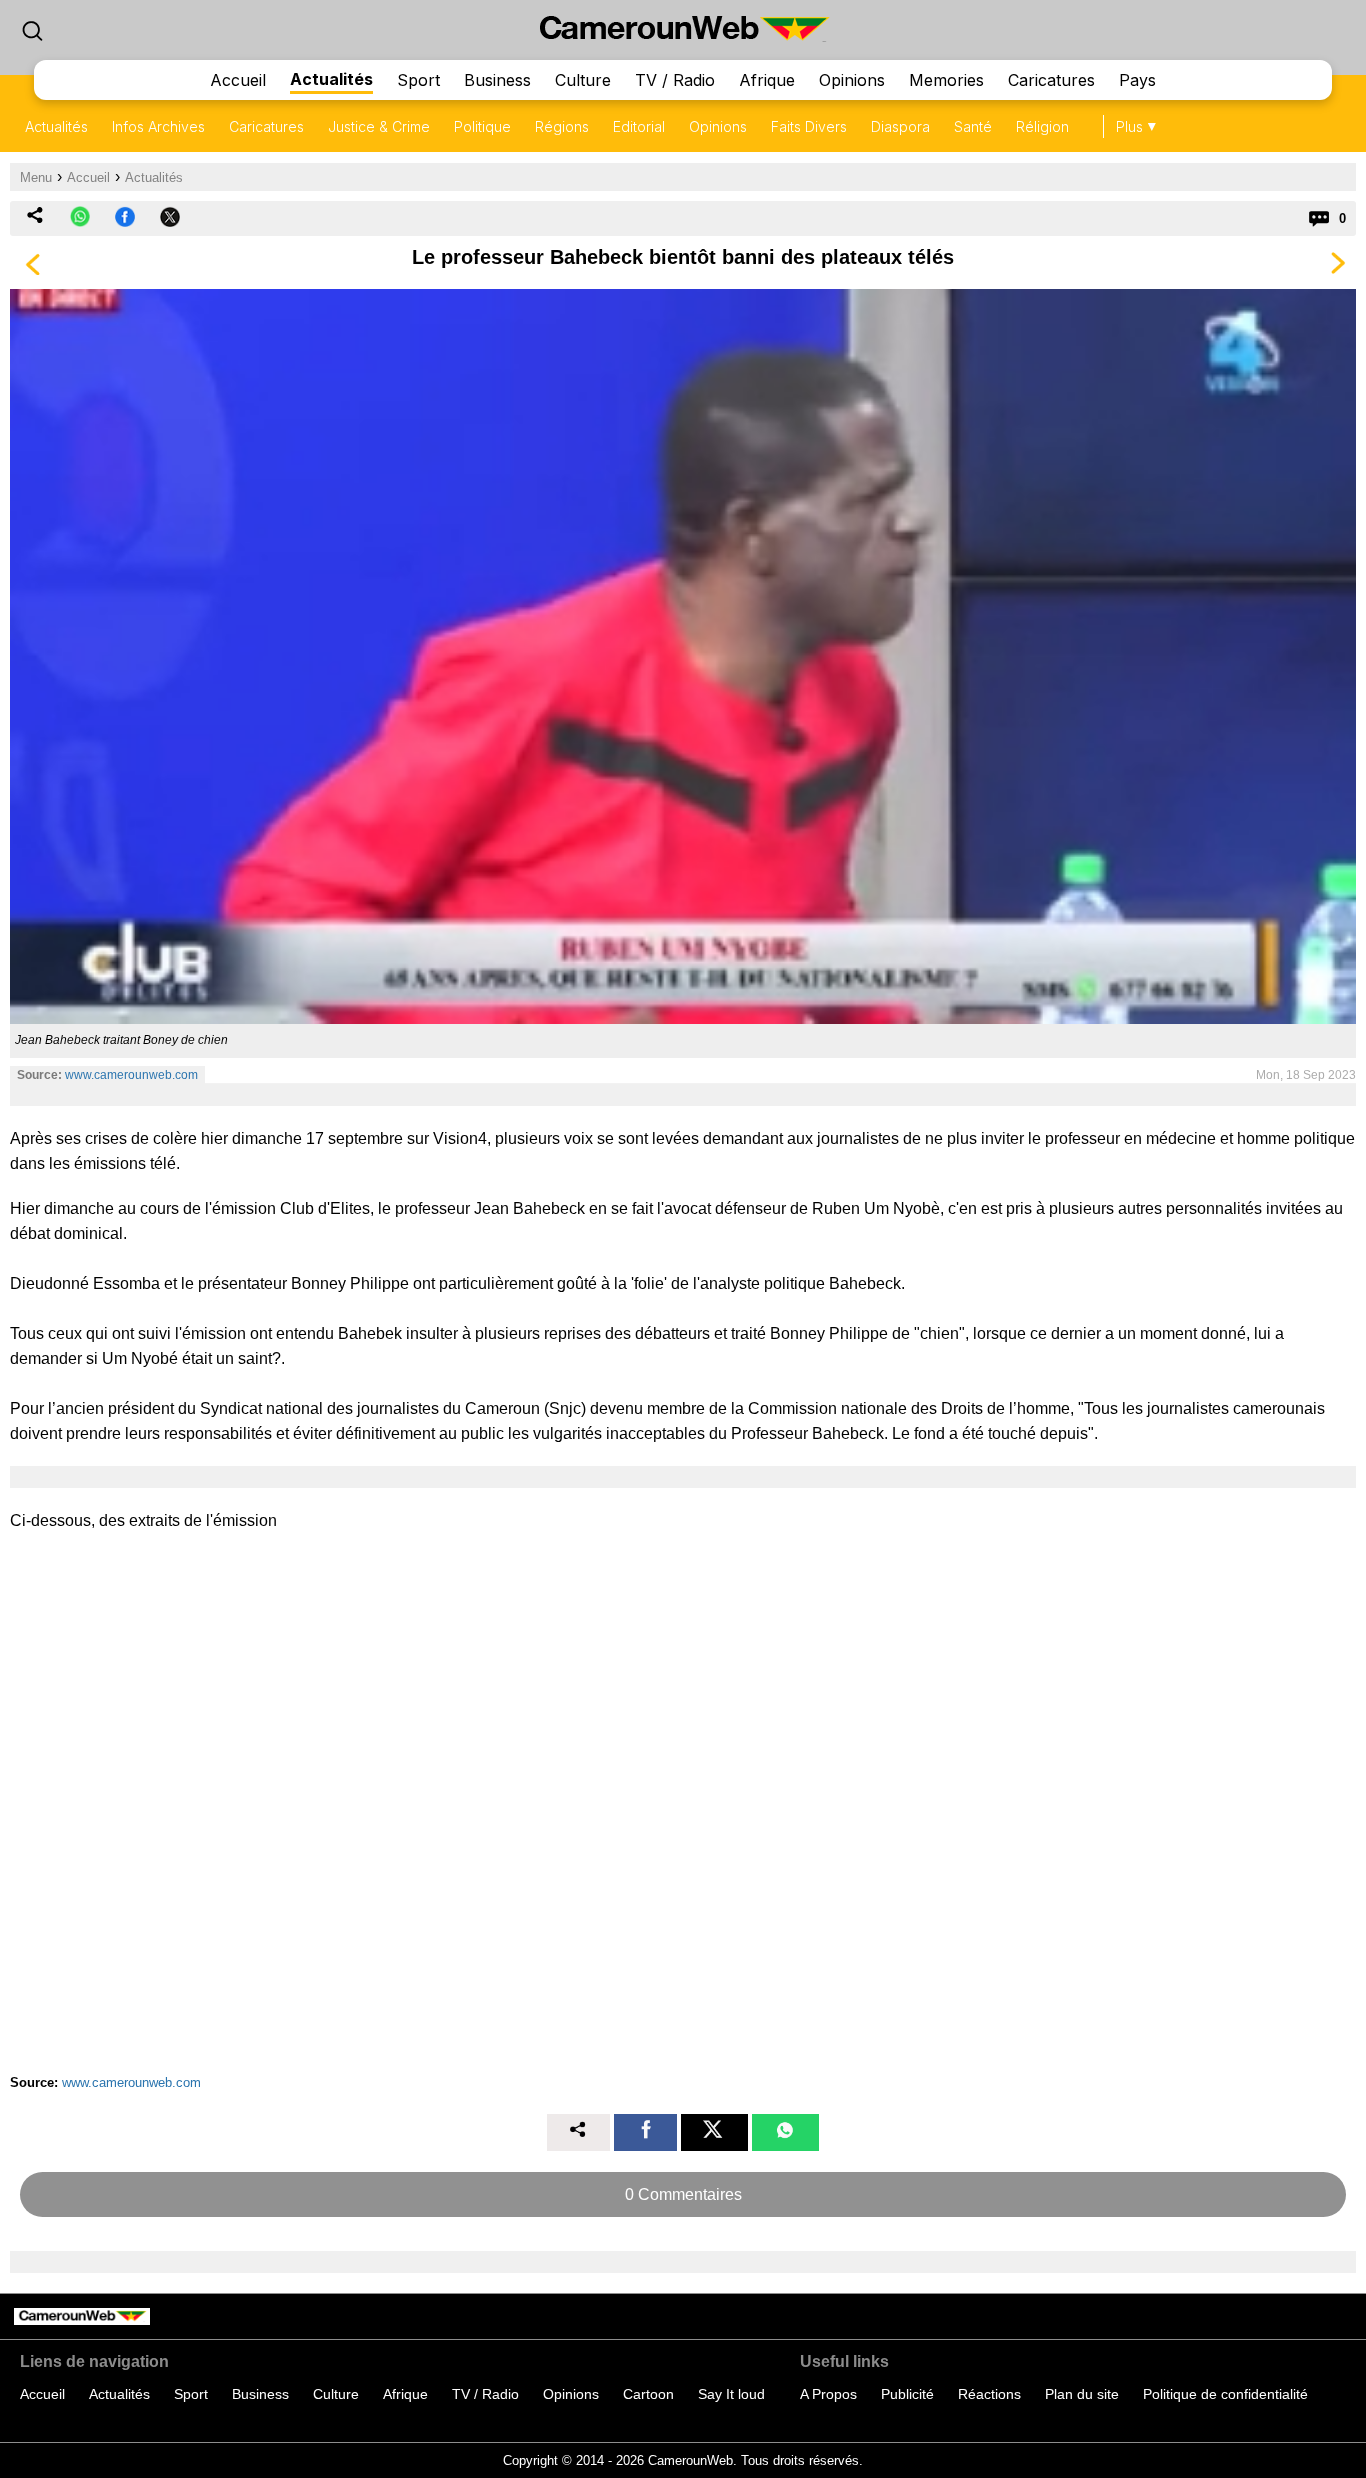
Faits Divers (809, 126)
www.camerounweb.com (131, 1075)
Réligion (1042, 126)
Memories (946, 80)
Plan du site (1082, 2394)
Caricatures (1051, 80)
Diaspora (900, 126)
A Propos (828, 2394)
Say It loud (731, 2394)
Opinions (852, 80)
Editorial (639, 126)
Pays (1137, 80)
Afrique (767, 80)
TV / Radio (675, 80)
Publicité (907, 2394)
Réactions (989, 2394)
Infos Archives (158, 126)
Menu (36, 177)
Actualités (331, 79)
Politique (482, 126)
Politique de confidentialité (1225, 2394)
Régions (562, 126)
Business (497, 80)
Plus (1129, 126)
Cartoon (648, 2394)
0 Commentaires (683, 2194)
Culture (583, 80)
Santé (973, 126)
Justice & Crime (379, 126)
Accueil (238, 80)
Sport (418, 80)
